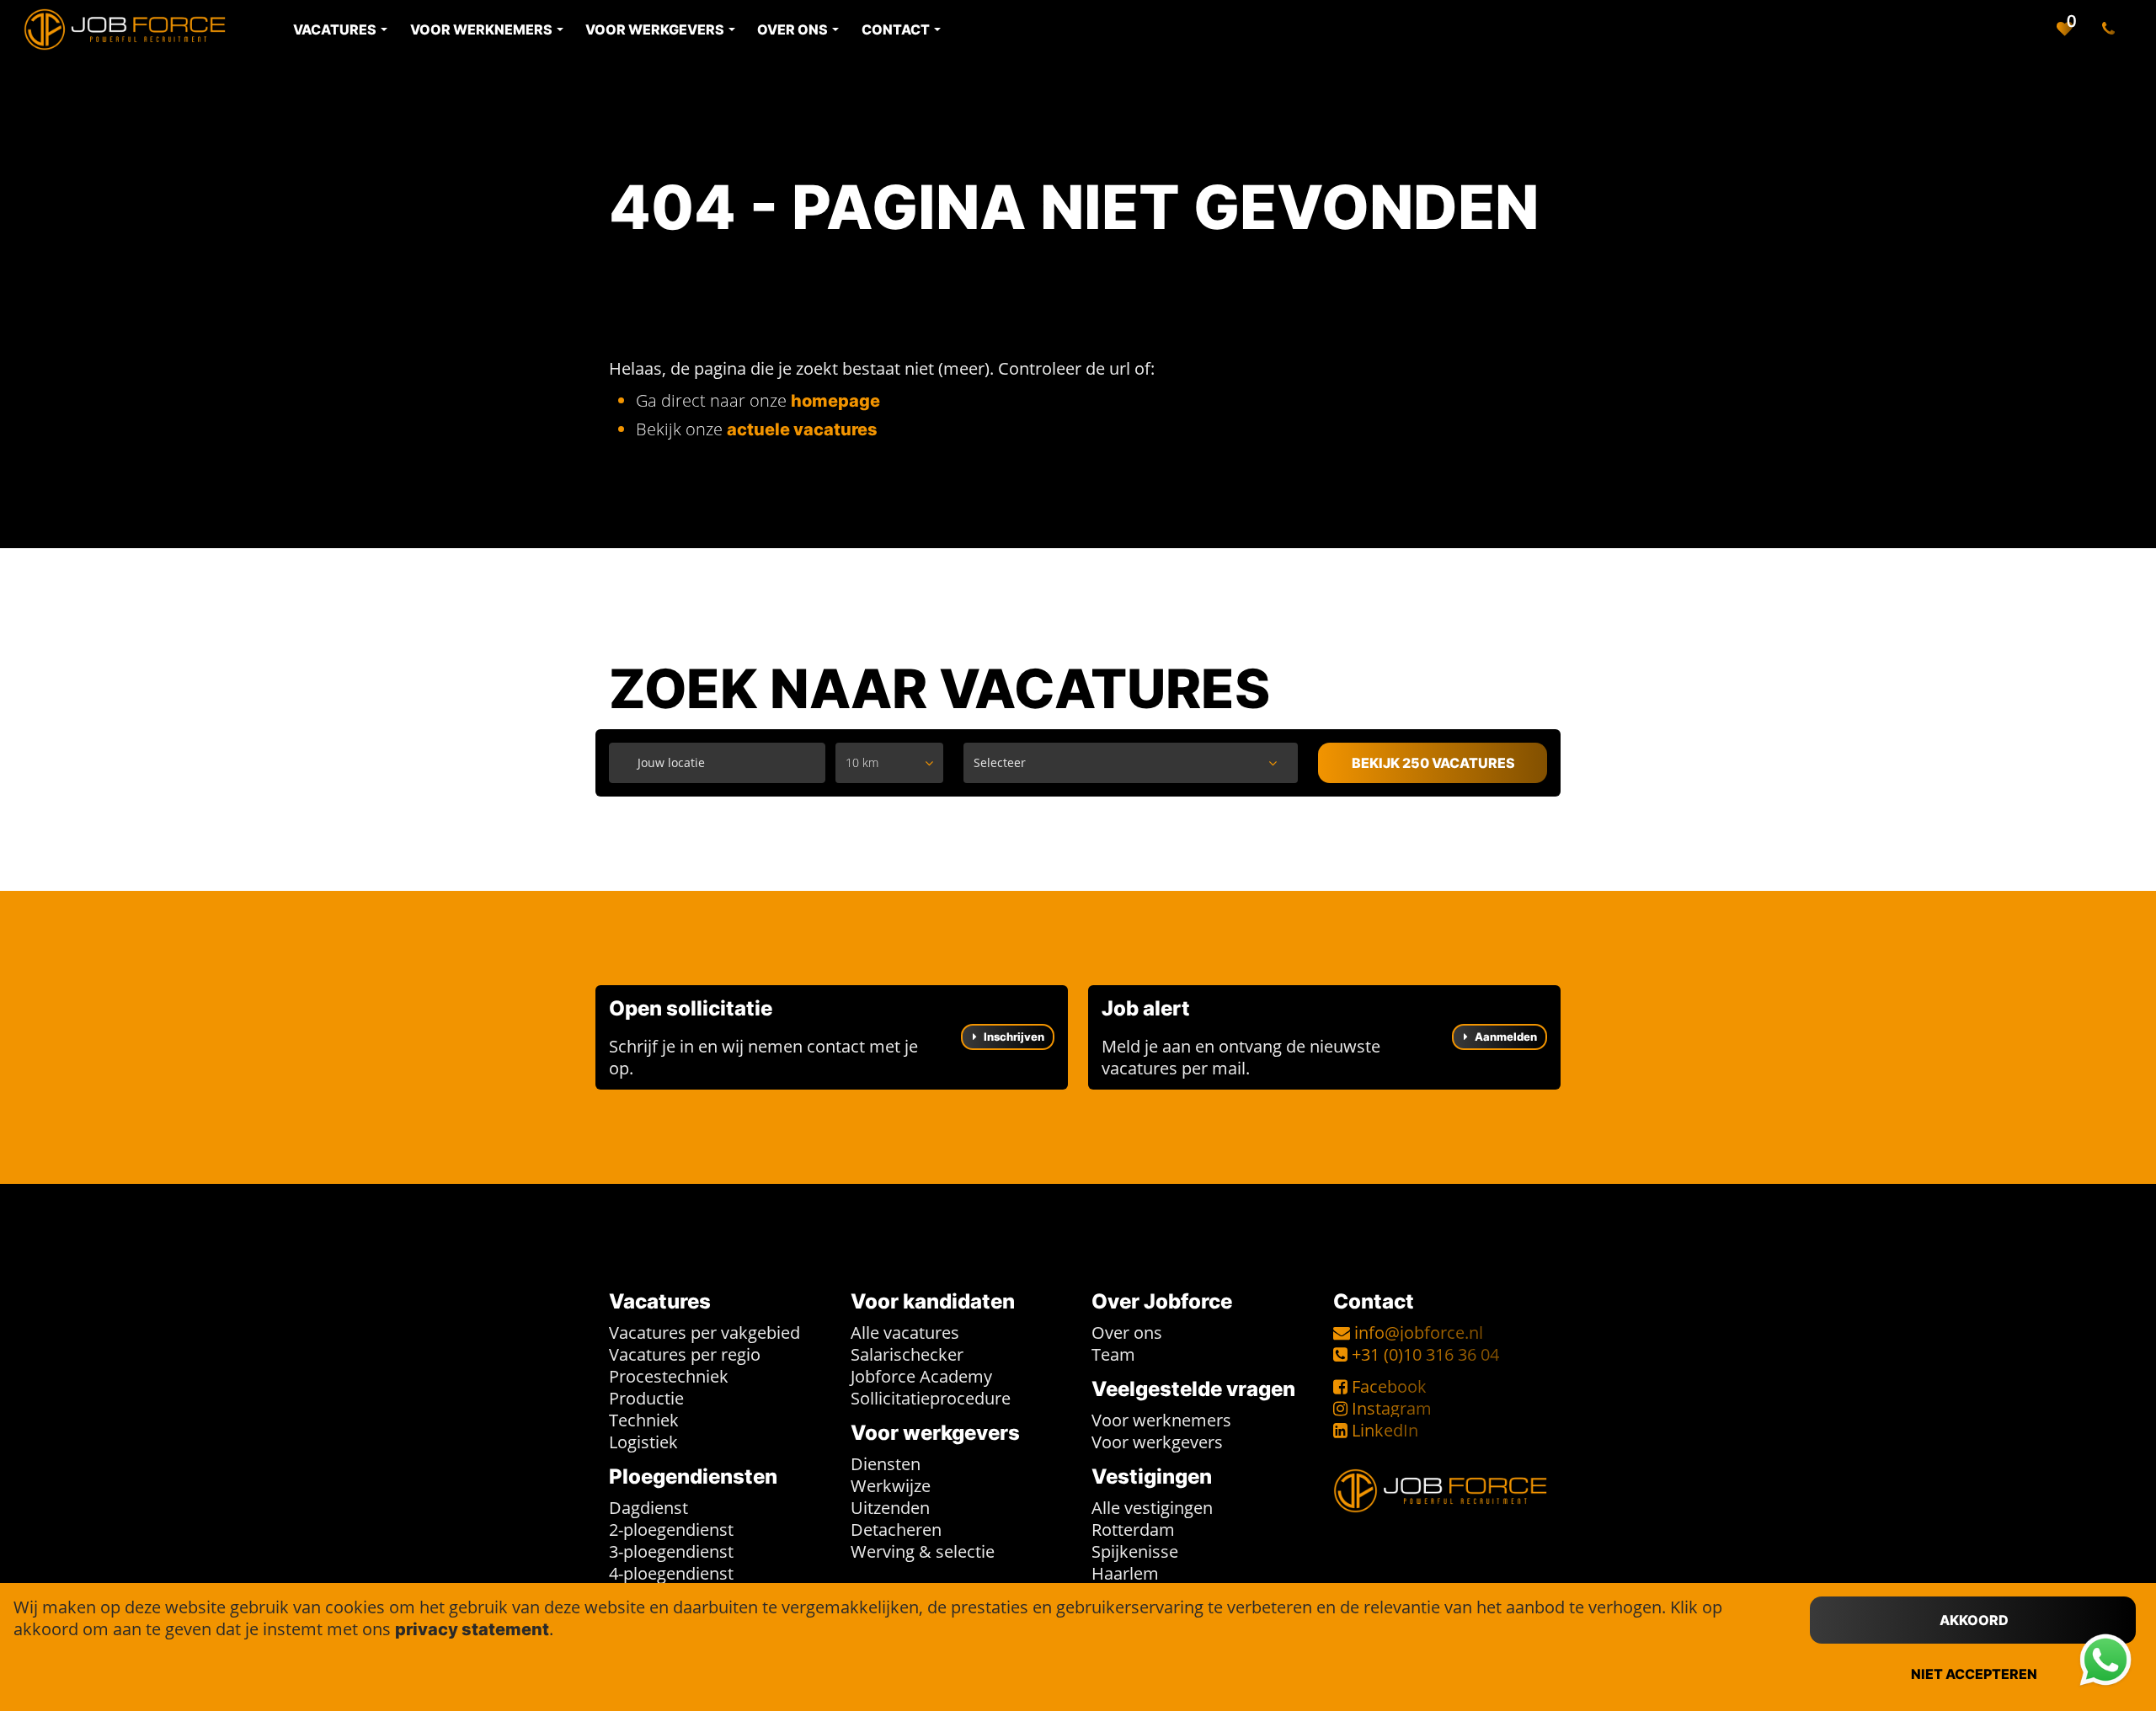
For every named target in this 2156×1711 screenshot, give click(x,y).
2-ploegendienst (671, 1530)
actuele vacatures (802, 429)
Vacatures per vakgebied (704, 1333)
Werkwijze (891, 1486)
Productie (646, 1398)
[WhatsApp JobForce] (2105, 1660)
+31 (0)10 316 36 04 (1425, 1354)
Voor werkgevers (1157, 1442)
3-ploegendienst (671, 1551)
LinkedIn (1385, 1430)
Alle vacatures (905, 1333)
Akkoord (1974, 1620)
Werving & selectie (923, 1551)
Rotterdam (1133, 1530)
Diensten (886, 1464)
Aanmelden (1505, 1037)
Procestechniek (669, 1376)
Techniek (644, 1420)
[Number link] (2112, 29)
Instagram (1392, 1408)
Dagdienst (648, 1508)
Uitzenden (890, 1508)
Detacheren (896, 1530)
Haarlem (1125, 1573)
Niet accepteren (1974, 1674)
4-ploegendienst (671, 1573)
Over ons (1127, 1333)
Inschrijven (1013, 1037)
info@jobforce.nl (1419, 1333)
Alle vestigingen (1152, 1508)
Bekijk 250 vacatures (1433, 763)
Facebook (1389, 1386)
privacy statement (472, 1629)
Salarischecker (907, 1354)
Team (1113, 1354)
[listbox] (889, 763)
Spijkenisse (1135, 1551)
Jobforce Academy (921, 1376)
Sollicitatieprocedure (931, 1398)
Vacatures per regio (685, 1354)
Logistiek (643, 1442)
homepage (835, 401)
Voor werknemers (1161, 1420)
